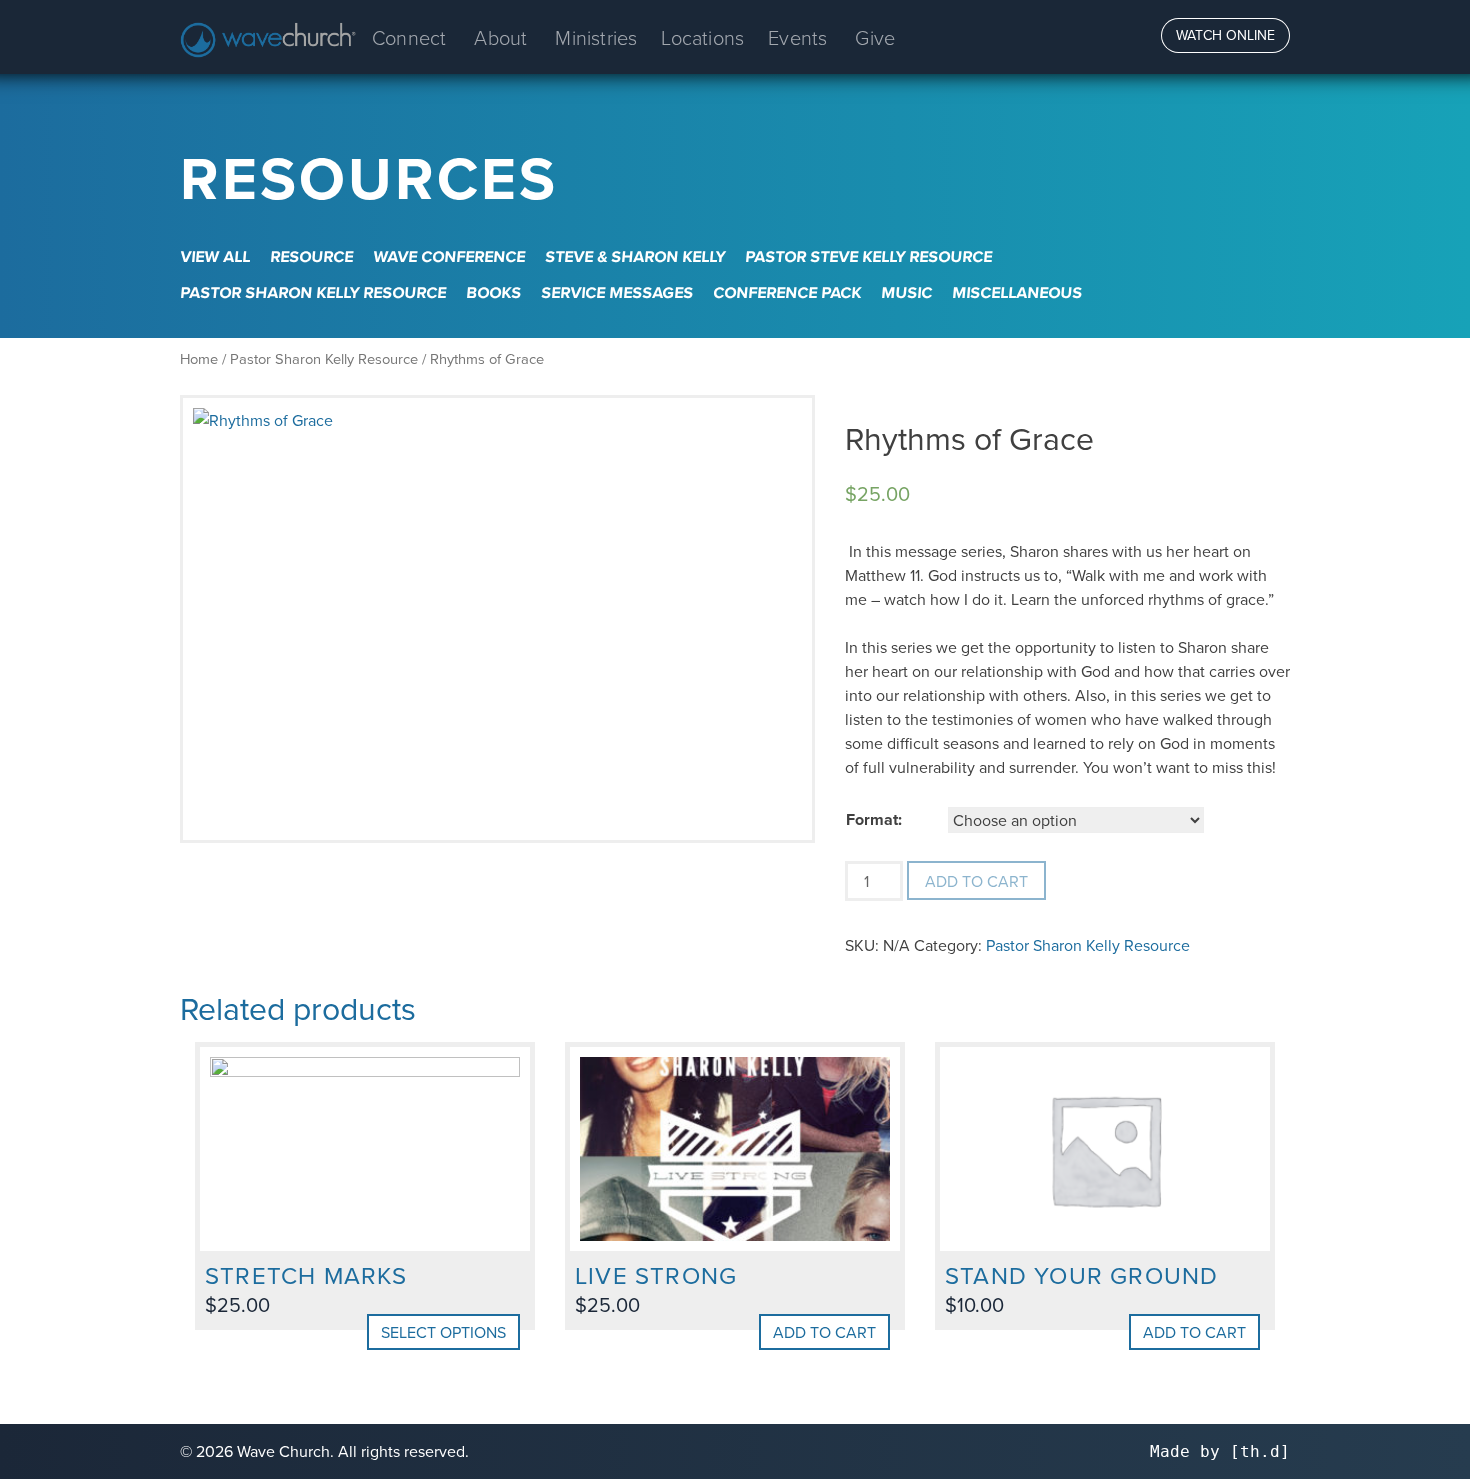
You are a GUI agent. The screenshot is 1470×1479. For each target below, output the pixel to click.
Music (906, 292)
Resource (311, 256)
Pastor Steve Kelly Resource (868, 256)
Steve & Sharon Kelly (635, 256)
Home (199, 358)
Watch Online (1225, 35)
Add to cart (976, 881)
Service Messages (617, 292)
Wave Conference (449, 256)
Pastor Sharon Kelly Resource (313, 292)
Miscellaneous (1017, 292)
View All (215, 256)
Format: (874, 819)
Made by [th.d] (1220, 1451)
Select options (443, 1332)
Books (493, 292)
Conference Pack (787, 292)
